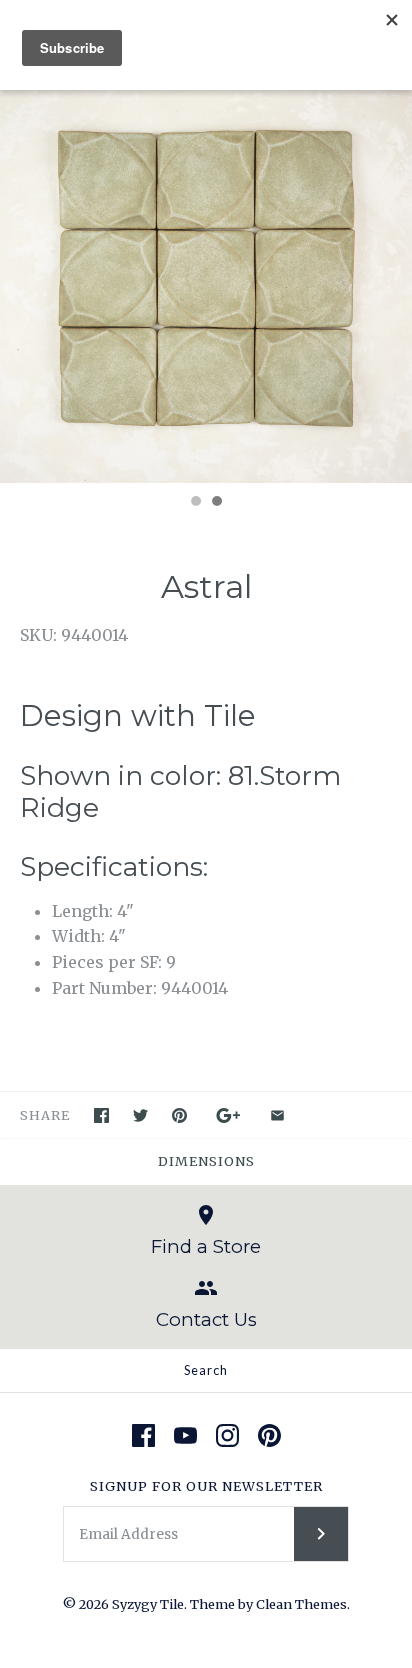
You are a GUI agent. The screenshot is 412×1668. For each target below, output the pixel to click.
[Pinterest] (269, 1435)
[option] (206, 279)
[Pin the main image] (179, 1115)
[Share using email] (277, 1115)
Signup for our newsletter (206, 1486)
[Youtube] (185, 1435)
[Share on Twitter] (140, 1115)
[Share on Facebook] (101, 1115)
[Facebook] (143, 1435)
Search (206, 1370)
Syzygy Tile (148, 1604)
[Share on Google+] (228, 1115)
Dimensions (206, 1161)
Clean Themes (301, 1604)
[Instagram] (227, 1435)
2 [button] (216, 503)
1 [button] (195, 503)
